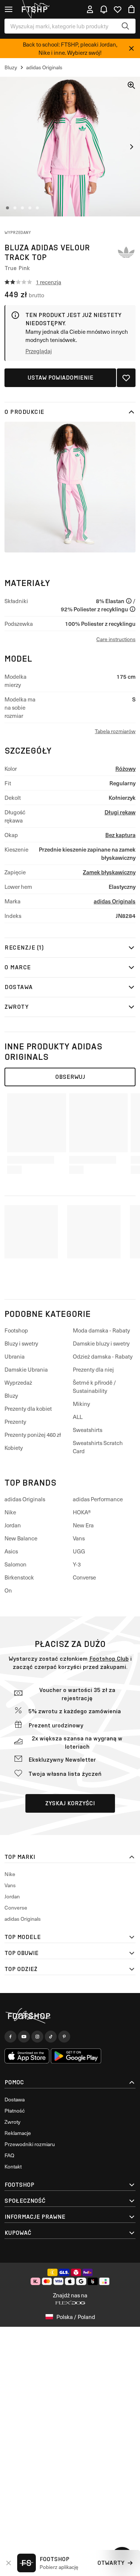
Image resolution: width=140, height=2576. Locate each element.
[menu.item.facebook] (10, 2037)
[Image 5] (37, 208)
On (8, 1590)
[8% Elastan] (129, 601)
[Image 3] (22, 208)
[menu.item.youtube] (24, 2037)
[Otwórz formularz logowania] (90, 9)
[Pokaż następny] (131, 147)
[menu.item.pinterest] (64, 2037)
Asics (11, 1551)
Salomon (15, 1564)
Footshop (16, 1330)
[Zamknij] (131, 48)
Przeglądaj (39, 351)
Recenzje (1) (24, 948)
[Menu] (9, 9)
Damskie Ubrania (26, 1369)
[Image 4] (30, 208)
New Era (83, 1525)
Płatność (15, 2111)
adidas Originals (115, 901)
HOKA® (82, 1512)
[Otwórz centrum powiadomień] (104, 9)
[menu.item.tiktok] (51, 2037)
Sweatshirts (88, 1430)
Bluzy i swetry (21, 1343)
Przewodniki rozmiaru (30, 2144)
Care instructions (116, 639)
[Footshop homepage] (37, 9)
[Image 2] (15, 208)
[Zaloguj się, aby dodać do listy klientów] (126, 378)
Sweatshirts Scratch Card (98, 1447)
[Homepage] (70, 2016)
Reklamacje (18, 2133)
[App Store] (27, 2056)
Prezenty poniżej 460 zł (33, 1435)
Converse (84, 1577)
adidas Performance (98, 1499)
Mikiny (81, 1404)
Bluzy (11, 1395)
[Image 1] (7, 208)
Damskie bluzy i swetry (101, 1343)
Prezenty (15, 1422)
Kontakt (13, 2166)
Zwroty (16, 1007)
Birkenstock (19, 1577)
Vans (79, 1538)
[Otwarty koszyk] (131, 9)
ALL (78, 1417)
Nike (10, 1512)
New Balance (21, 1538)
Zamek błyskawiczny (109, 872)
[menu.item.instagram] (37, 2037)
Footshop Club (109, 1659)
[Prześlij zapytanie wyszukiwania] (125, 26)
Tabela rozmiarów (115, 731)
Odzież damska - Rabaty (103, 1356)
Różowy (125, 768)
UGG (79, 1551)
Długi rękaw (120, 812)
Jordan (13, 1525)
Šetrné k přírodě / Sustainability (94, 1387)
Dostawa (19, 987)
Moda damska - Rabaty (101, 1330)
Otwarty (111, 2563)
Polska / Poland (76, 2317)
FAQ (9, 2155)
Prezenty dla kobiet (28, 1409)
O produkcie (24, 412)
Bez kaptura (120, 835)
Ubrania (15, 1356)
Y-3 (77, 1564)
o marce (18, 967)
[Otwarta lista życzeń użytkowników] (118, 9)
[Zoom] (131, 85)
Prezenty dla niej (93, 1369)
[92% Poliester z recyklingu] (133, 609)
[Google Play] (76, 2056)
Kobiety (14, 1448)
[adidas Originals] (126, 252)
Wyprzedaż (18, 1382)
